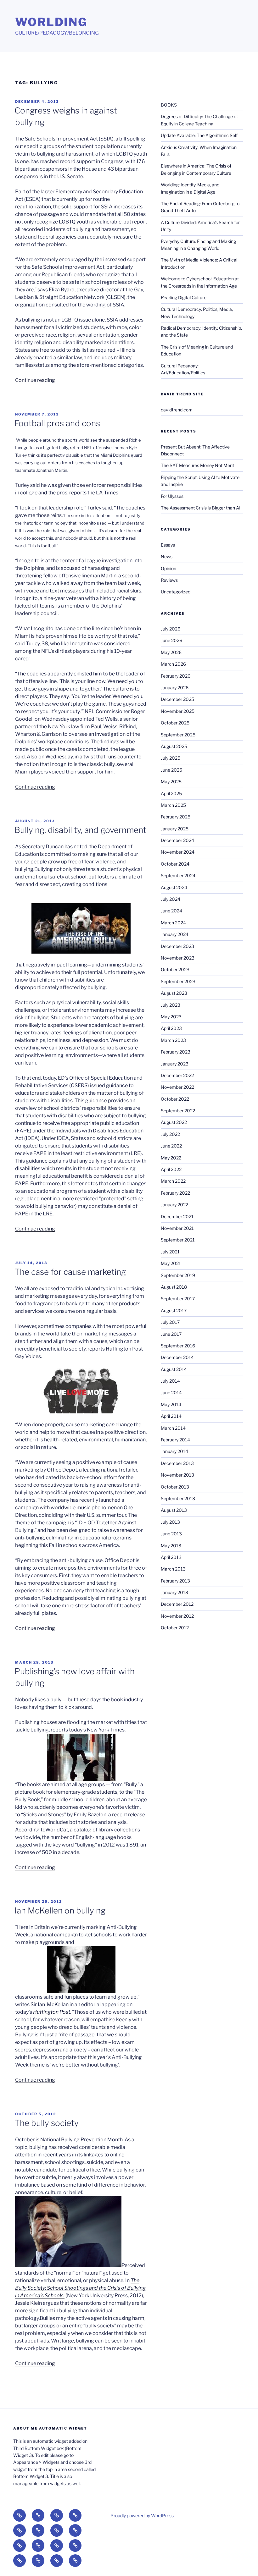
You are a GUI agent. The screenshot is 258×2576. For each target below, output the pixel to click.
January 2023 (175, 1064)
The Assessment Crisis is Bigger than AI (201, 508)
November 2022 (177, 1087)
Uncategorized (176, 592)
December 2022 (177, 1075)
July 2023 (171, 1005)
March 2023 (173, 1040)
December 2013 (177, 1463)
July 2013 (170, 1522)
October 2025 (175, 723)
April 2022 (171, 1169)
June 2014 (171, 1393)
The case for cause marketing (70, 1272)
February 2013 (175, 1581)
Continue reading (35, 380)
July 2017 (170, 1322)
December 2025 (177, 699)
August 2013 (174, 1510)
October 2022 (175, 1099)
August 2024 (174, 887)
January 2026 (175, 688)
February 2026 (176, 676)
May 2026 (171, 652)
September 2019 (178, 1275)
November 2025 (178, 711)
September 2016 (178, 1346)
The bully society (47, 2123)
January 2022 (174, 1205)
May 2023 (171, 1017)
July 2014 (170, 1381)
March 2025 (173, 805)
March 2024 (173, 923)
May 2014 (171, 1404)
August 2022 (174, 1122)
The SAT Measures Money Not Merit (198, 465)
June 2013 (171, 1534)
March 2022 (173, 1181)
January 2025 (175, 829)
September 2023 (178, 981)
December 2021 (177, 1216)
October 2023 (175, 969)
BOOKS (169, 105)
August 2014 (174, 1369)
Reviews (169, 580)
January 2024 (175, 934)
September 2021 (178, 1240)
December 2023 (177, 946)
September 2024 (178, 875)
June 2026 (171, 640)
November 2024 (178, 852)
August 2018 (174, 1287)
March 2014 (173, 1428)
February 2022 (175, 1193)
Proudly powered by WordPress (142, 2515)
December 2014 (177, 1357)
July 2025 (171, 758)
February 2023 (176, 1052)
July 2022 (170, 1134)
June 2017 (171, 1334)
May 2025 (171, 782)
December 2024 (177, 840)
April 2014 (171, 1416)
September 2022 (178, 1111)
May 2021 (171, 1263)
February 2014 (175, 1440)
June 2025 (171, 770)
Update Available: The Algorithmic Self (199, 135)
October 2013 (175, 1487)
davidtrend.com (177, 410)
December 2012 (177, 1604)
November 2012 (177, 1616)
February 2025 (176, 817)
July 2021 (170, 1252)
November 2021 (177, 1228)
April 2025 (171, 793)
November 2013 (177, 1475)
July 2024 (171, 899)
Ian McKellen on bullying (60, 1910)
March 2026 (173, 664)
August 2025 (174, 746)
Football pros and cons (57, 423)
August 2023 (174, 993)
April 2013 (171, 1557)
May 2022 (171, 1158)
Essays (168, 545)
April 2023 (171, 1028)
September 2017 (178, 1299)
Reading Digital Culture (184, 297)
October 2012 (175, 1628)
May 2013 (171, 1546)
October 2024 (175, 864)
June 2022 (171, 1146)
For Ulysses (172, 496)
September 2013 (178, 1498)
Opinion (168, 568)
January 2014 (174, 1451)
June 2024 (171, 911)
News (167, 556)
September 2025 (178, 735)
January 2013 (174, 1592)
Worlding (51, 22)
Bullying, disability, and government (80, 830)
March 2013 (173, 1569)
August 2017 (174, 1310)
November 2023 (178, 958)
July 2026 (171, 629)
